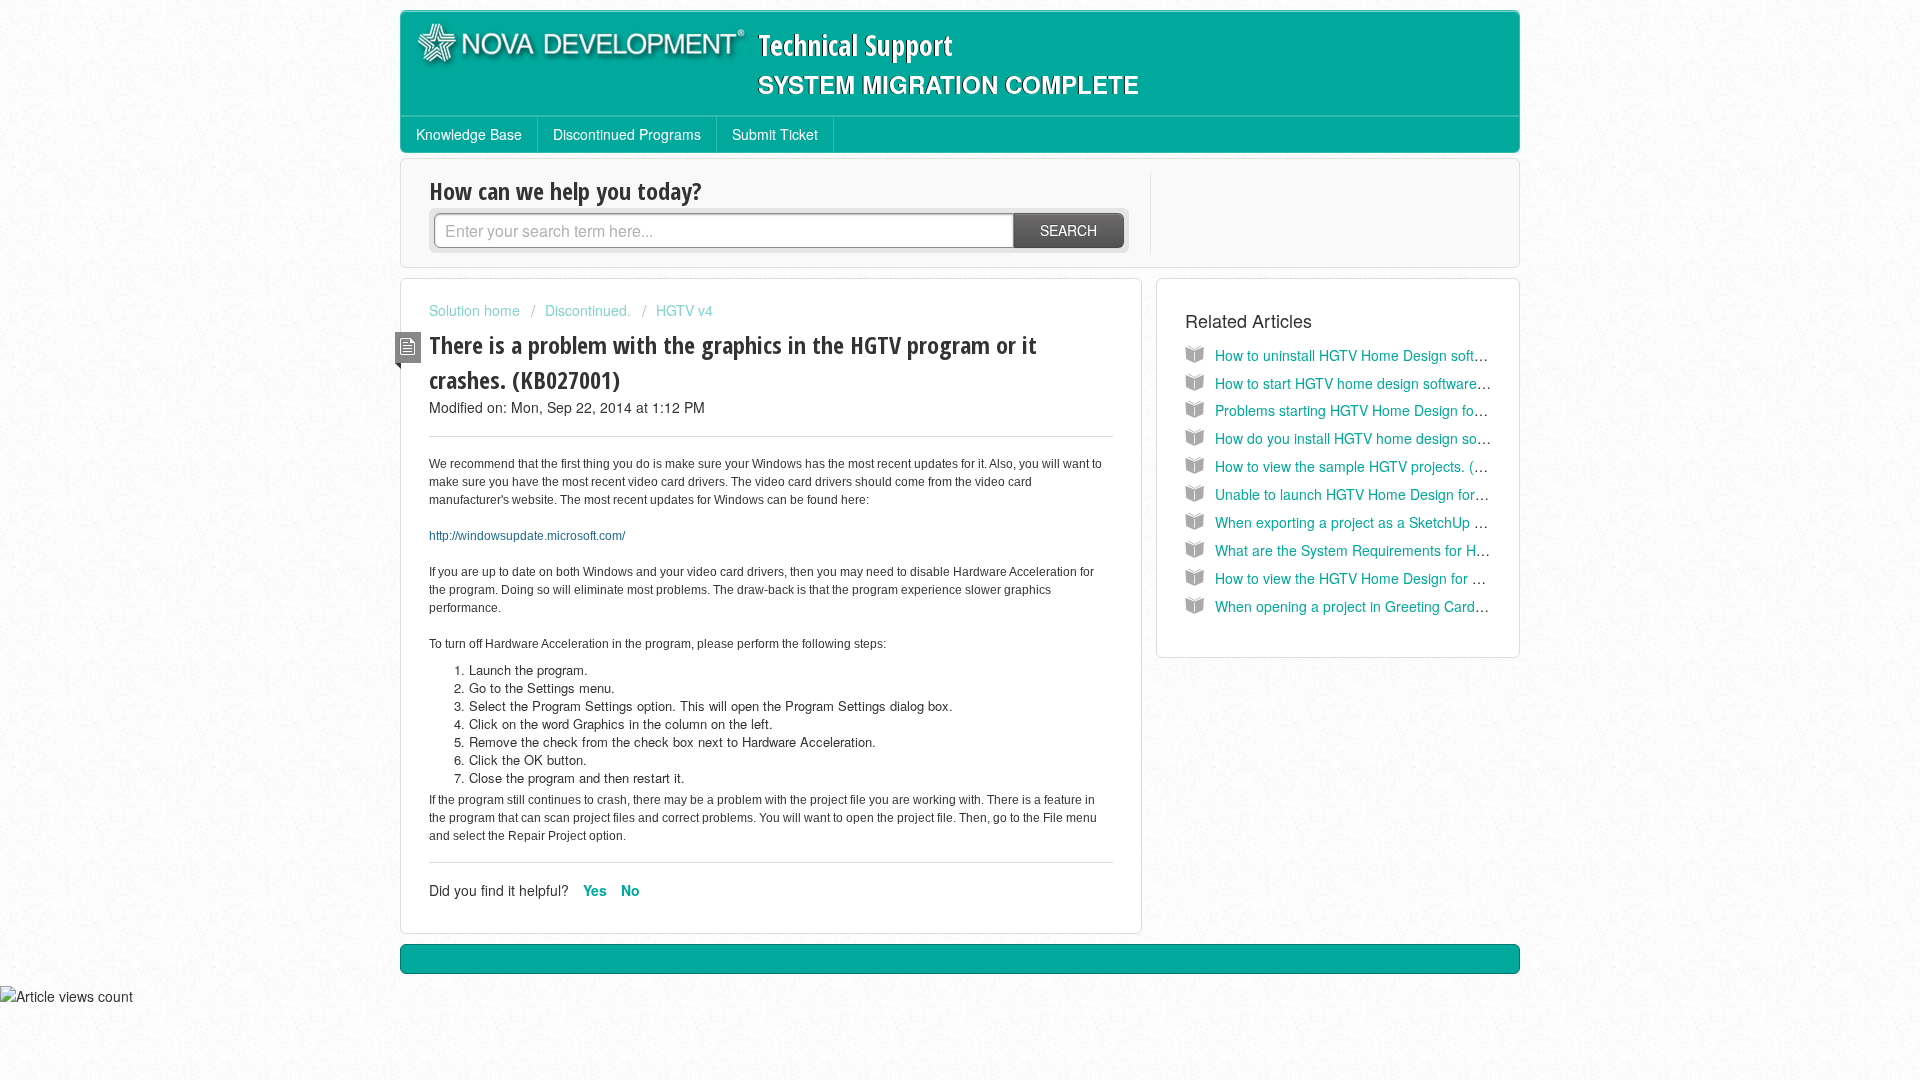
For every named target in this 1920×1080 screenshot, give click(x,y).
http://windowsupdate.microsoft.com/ (527, 536)
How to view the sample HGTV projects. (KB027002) (1380, 466)
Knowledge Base (469, 134)
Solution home (476, 310)
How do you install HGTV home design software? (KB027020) (1409, 438)
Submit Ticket (775, 134)
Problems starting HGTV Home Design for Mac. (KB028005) (1404, 410)
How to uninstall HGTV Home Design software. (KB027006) (1402, 355)
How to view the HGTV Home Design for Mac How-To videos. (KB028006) (1447, 578)
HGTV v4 (684, 310)
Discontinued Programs (627, 134)
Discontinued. (588, 310)
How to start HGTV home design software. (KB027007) (1388, 383)
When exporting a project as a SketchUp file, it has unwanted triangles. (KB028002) (1478, 522)
